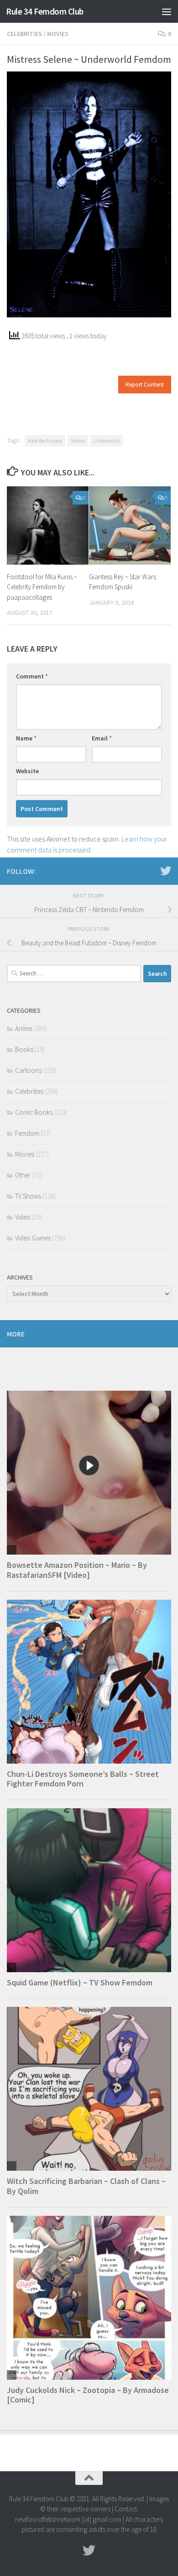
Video (23, 1217)
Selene (78, 441)
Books (24, 1049)
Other (23, 1175)
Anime (24, 1028)
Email (102, 738)
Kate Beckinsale (45, 441)
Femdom (27, 1133)
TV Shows (28, 1196)
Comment (32, 676)
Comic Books (34, 1112)
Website (27, 771)
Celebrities (24, 34)
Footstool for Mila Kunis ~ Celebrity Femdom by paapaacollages (42, 587)
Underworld (107, 441)
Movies (58, 34)
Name (26, 738)
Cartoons (28, 1070)
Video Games (33, 1238)
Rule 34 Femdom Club (45, 11)
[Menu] (167, 11)
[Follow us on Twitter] (166, 871)
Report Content (145, 385)
